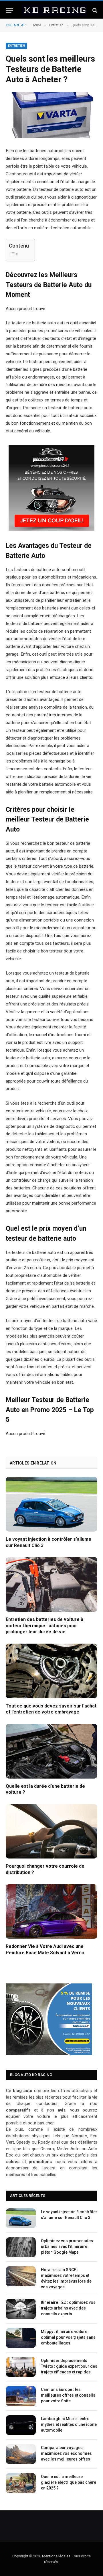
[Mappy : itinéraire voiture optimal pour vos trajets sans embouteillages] (21, 2338)
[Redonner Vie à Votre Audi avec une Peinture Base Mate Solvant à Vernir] (51, 1912)
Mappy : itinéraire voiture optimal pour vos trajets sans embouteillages (68, 2337)
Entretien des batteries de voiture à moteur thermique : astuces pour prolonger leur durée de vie (44, 1626)
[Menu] (9, 10)
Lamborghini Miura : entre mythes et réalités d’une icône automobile (69, 2424)
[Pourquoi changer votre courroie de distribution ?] (51, 1831)
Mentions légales (56, 2556)
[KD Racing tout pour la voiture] (54, 10)
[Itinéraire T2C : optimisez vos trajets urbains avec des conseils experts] (21, 2309)
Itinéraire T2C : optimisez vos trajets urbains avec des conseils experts (68, 2308)
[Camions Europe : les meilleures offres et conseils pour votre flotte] (21, 2396)
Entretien (16, 46)
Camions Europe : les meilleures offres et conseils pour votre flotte (68, 2395)
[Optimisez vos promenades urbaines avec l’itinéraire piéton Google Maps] (21, 2247)
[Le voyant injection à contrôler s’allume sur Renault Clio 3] (51, 1504)
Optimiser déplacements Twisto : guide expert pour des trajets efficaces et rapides (69, 2366)
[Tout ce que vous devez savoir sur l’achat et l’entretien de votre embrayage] (51, 1671)
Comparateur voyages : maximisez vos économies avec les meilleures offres (66, 2453)
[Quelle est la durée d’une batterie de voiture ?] (51, 1751)
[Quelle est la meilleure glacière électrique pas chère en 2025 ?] (21, 2483)
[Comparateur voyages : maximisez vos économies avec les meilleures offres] (21, 2454)
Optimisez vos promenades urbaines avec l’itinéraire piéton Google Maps (67, 2246)
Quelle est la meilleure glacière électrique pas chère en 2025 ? (69, 2482)
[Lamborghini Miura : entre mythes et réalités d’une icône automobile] (21, 2425)
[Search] (94, 10)
